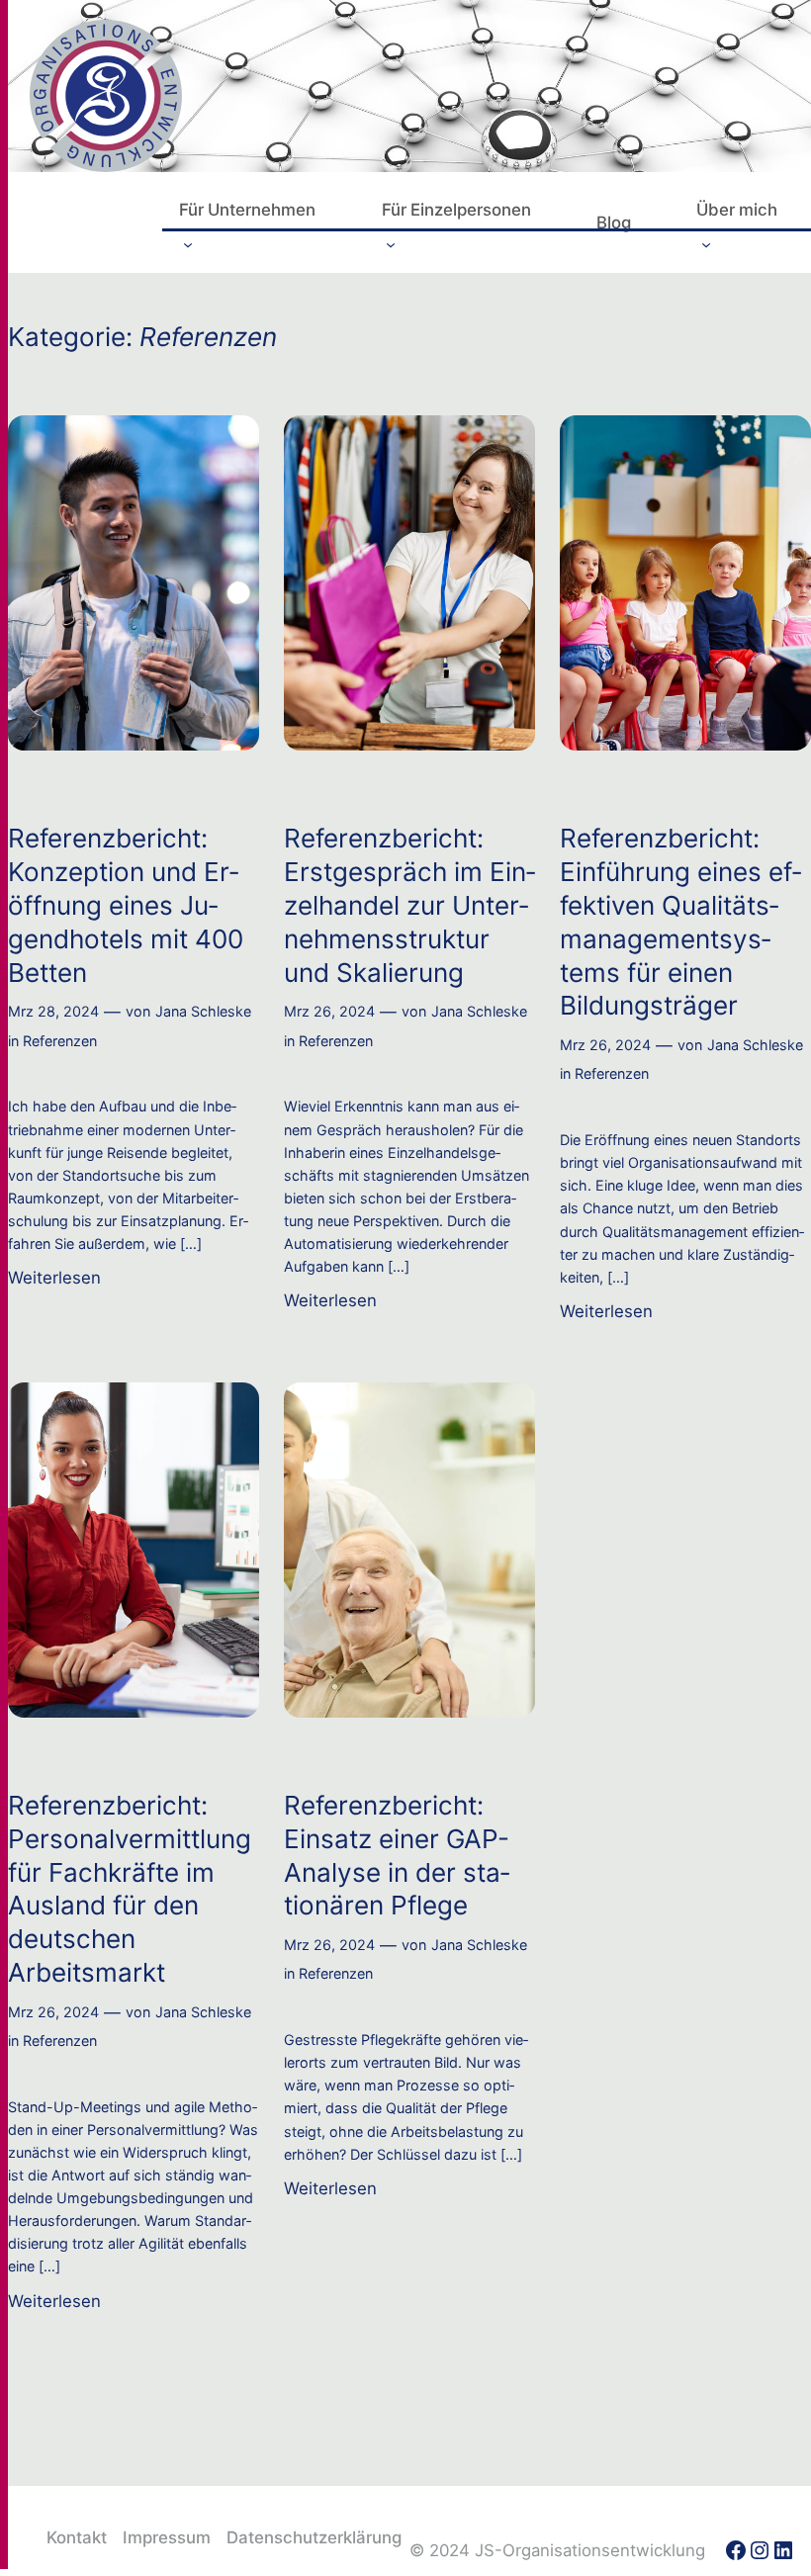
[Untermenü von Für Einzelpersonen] (391, 243)
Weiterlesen (54, 1279)
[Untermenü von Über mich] (706, 243)
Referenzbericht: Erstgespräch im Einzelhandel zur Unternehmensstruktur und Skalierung (409, 905)
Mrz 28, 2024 (53, 1011)
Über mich (737, 210)
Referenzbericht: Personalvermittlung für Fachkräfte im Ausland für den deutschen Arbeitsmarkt (130, 1889)
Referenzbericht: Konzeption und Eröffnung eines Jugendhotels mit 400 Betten (126, 905)
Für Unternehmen (247, 210)
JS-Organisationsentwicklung (590, 2550)
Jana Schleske (203, 1011)
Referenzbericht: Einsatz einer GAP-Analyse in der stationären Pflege (397, 1856)
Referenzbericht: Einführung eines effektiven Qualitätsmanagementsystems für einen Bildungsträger (680, 922)
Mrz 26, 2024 (329, 1011)
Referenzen (60, 1041)
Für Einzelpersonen (456, 210)
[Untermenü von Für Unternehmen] (188, 243)
